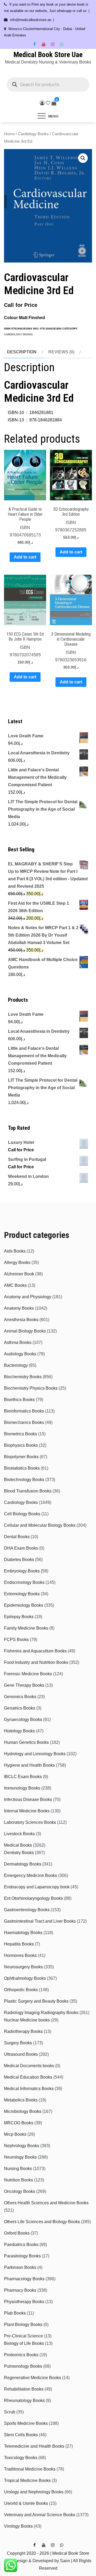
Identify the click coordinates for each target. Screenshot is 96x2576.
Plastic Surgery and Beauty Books (36, 2001)
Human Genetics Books (26, 1742)
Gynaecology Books (23, 1720)
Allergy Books (17, 1262)
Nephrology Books (22, 2146)
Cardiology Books (33, 134)
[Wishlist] (48, 103)
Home (9, 134)
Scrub (10, 2412)
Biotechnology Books (24, 1480)
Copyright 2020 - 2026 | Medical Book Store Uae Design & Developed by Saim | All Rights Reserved (48, 2561)
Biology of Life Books (24, 2343)
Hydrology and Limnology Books (35, 1754)
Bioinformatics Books (24, 1411)
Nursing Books (18, 2169)
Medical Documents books (29, 2066)
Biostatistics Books (22, 1468)
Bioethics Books (19, 1400)
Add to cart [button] (25, 557)
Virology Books (18, 2526)
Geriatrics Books (20, 1708)
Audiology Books (20, 1354)
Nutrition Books (19, 2180)
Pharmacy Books (20, 2290)
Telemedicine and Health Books (34, 2446)
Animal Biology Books (25, 1331)
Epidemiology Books (24, 1605)
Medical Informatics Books (29, 2089)
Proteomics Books (21, 2355)
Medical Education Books (28, 2077)
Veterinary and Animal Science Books (40, 2515)
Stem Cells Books (21, 2435)
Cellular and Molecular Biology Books (40, 1525)
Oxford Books (17, 2233)
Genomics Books (20, 1697)
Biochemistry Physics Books (31, 1388)
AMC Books (15, 1285)
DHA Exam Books (21, 1548)
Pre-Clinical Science (23, 2336)
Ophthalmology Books (25, 1978)
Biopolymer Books (21, 1457)
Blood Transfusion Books (28, 1491)
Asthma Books (18, 1342)
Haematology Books (23, 1933)
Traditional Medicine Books (30, 2469)
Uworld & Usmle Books (26, 2503)
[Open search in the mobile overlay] (48, 84)
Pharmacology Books (24, 2279)
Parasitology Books (22, 2256)
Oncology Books (20, 2191)
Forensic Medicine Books (28, 1674)
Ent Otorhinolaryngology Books (33, 1898)
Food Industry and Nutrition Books (36, 1662)
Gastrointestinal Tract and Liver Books (40, 1921)
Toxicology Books (21, 2458)
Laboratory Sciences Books (30, 1822)
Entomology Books (22, 1594)
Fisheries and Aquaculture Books (35, 1651)
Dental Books (17, 1537)
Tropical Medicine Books (27, 2480)
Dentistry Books (19, 1853)
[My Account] (42, 103)
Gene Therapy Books (24, 1685)
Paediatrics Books (21, 2245)
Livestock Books (19, 1834)
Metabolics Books (21, 2100)
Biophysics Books (21, 1445)
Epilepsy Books (19, 1617)
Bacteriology (16, 1365)
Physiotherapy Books (24, 2302)
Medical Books (18, 1845)
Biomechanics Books (24, 1422)
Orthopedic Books (21, 1990)
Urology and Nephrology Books (34, 2492)
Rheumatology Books (24, 2401)
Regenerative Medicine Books (33, 2378)
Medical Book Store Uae (48, 55)
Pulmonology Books (23, 2366)
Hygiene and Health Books (29, 1765)
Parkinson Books (20, 2267)
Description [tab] (22, 352)
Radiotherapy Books (23, 2031)
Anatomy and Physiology (28, 1297)
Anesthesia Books (21, 1320)
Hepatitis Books (19, 1944)
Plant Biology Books (23, 2325)
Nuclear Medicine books (27, 2020)
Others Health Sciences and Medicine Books (46, 2203)
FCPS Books (16, 1640)
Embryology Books (22, 1571)
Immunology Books (22, 1788)
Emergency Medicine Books (31, 1875)
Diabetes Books (19, 1560)
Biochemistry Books (23, 1377)
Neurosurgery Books (23, 1967)
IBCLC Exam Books (23, 1777)
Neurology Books (20, 2157)
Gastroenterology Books (27, 1910)
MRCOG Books (19, 2123)
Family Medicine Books (26, 1628)
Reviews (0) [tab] (61, 352)
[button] (83, 158)
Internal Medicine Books (27, 1811)
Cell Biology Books (22, 1514)
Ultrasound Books (21, 2054)
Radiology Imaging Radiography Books (41, 2013)
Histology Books (19, 1731)
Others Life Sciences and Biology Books (42, 2222)
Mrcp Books (15, 2134)
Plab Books (15, 2313)
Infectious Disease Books (28, 1799)
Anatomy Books (19, 1308)
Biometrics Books (21, 1434)
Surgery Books (18, 2043)
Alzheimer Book (19, 1274)
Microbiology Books (23, 2111)
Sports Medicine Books (26, 2423)
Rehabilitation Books (24, 2389)
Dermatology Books (23, 1864)
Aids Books (15, 1251)
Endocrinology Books (24, 1582)
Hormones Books (20, 1955)
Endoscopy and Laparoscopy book (37, 1887)
